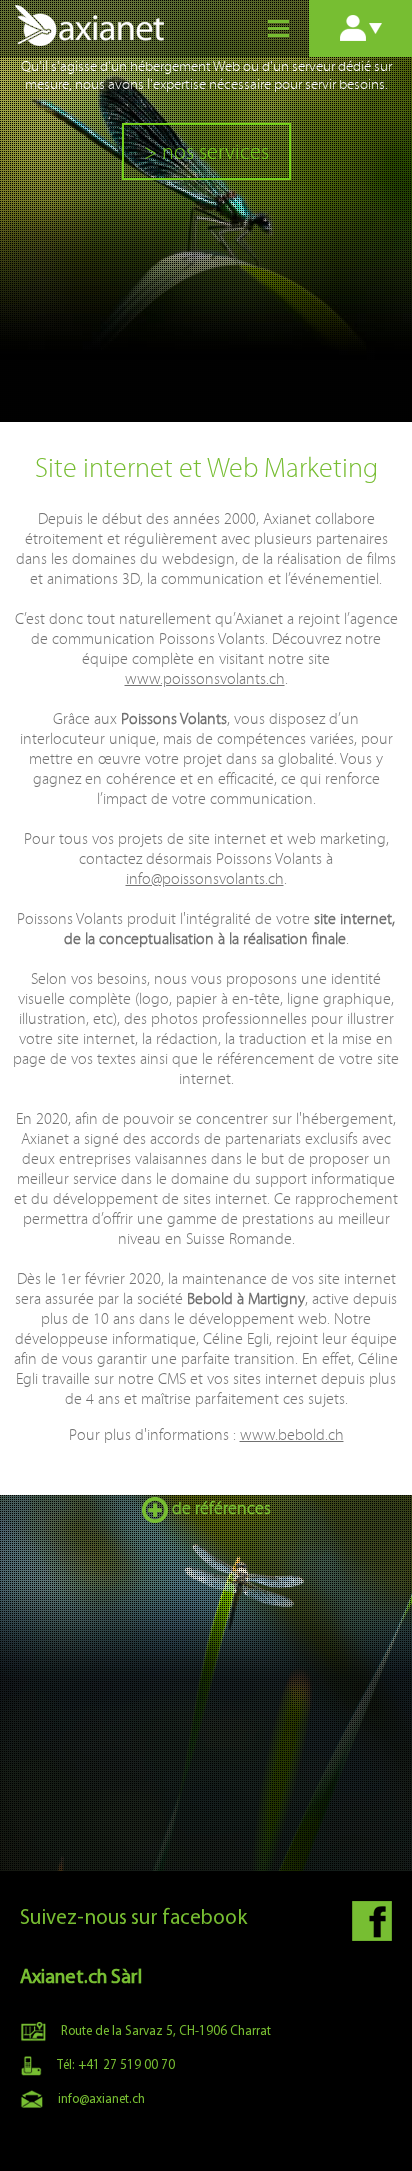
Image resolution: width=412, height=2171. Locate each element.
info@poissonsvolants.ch (205, 878)
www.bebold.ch (292, 1434)
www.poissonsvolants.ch (205, 678)
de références (219, 1508)
